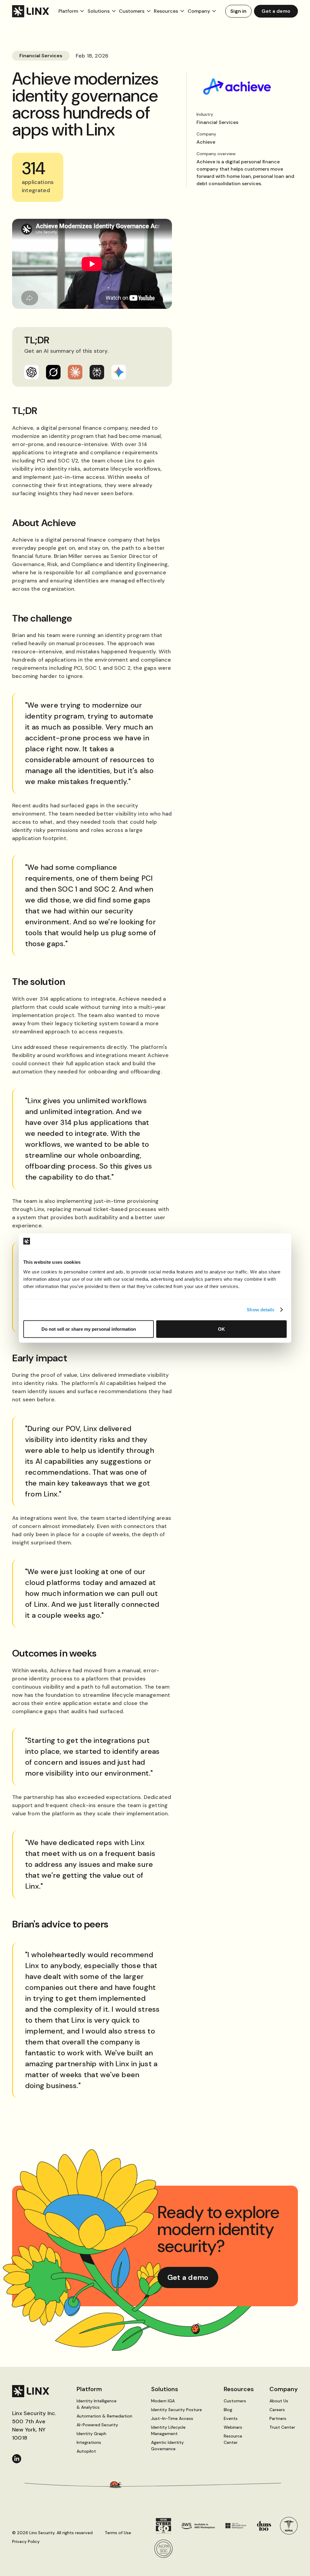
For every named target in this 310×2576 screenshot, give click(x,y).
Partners (278, 2418)
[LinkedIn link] (17, 2459)
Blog (228, 2410)
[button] (72, 11)
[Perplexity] (97, 372)
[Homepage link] (32, 2391)
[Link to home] (35, 11)
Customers (235, 2401)
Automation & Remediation (104, 2416)
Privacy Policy (26, 2541)
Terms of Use (118, 2533)
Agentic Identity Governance (167, 2446)
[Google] (119, 372)
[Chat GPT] (31, 372)
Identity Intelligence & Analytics (97, 2404)
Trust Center (282, 2427)
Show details (261, 1310)
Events (231, 2418)
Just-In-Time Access (172, 2418)
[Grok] (53, 372)
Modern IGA (163, 2401)
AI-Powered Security (97, 2425)
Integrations (89, 2442)
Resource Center (233, 2439)
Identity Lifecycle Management (168, 2430)
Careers (277, 2410)
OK (221, 1329)
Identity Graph (91, 2434)
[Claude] (75, 372)
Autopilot (86, 2451)
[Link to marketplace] (198, 2526)
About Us (279, 2401)
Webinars (233, 2427)
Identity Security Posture (176, 2410)
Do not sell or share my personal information (89, 1329)
